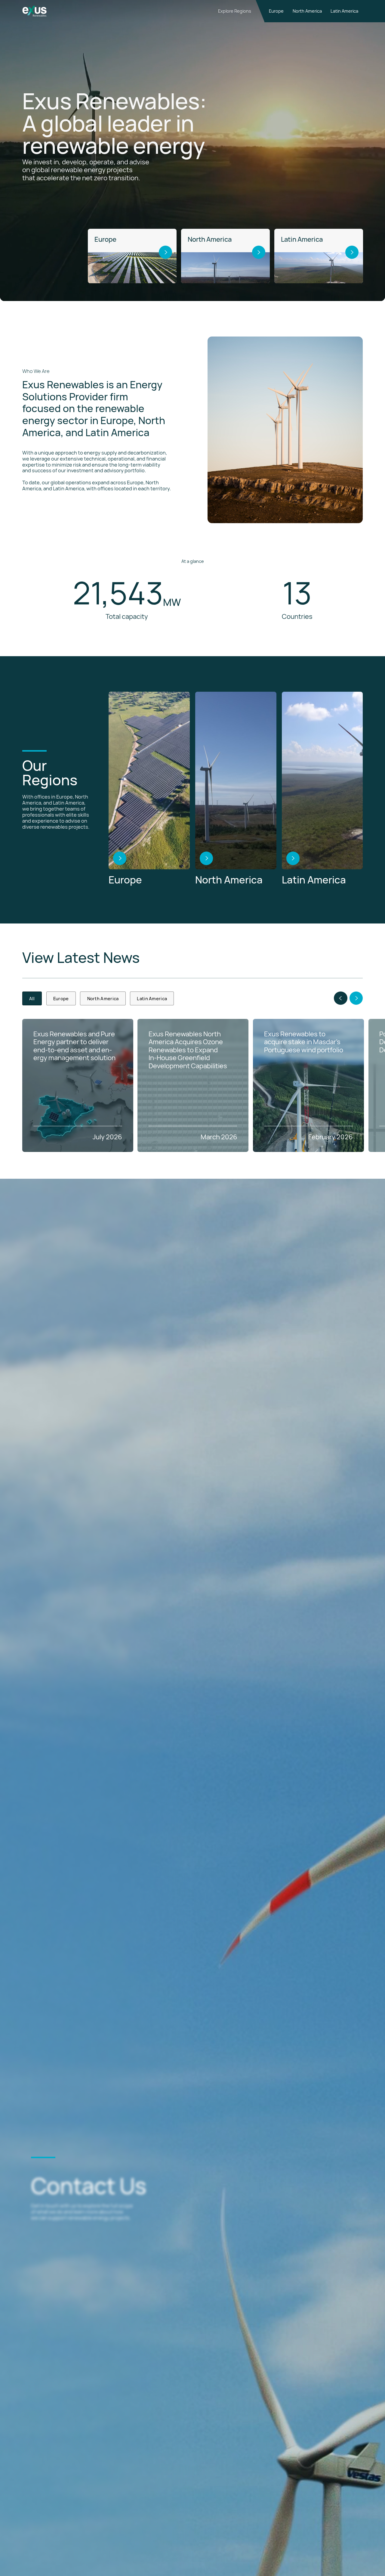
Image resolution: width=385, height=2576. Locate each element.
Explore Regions (235, 11)
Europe (276, 11)
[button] (340, 998)
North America (307, 11)
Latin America (344, 11)
